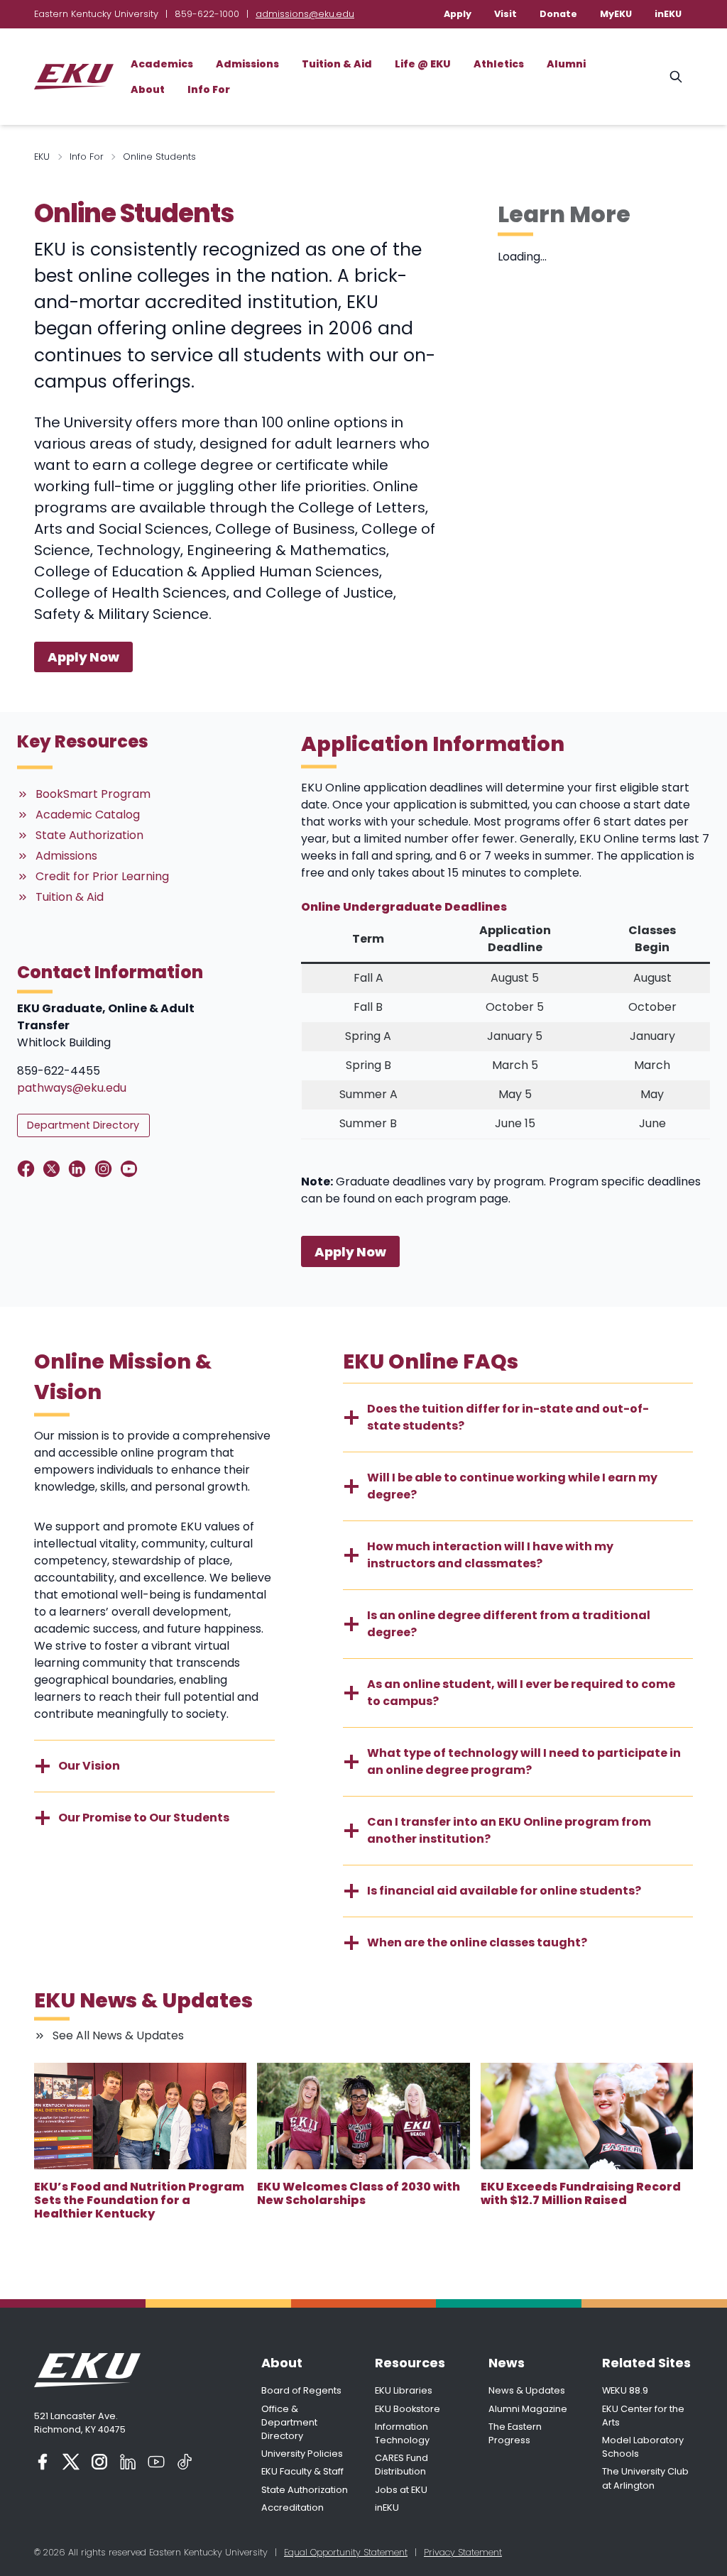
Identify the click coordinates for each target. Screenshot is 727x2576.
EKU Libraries (404, 2390)
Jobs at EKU (401, 2490)
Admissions (247, 64)
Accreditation (293, 2508)
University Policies (302, 2454)
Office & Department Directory (289, 2422)
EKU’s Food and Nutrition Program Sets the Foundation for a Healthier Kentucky (139, 2200)
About (148, 89)
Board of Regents (301, 2390)
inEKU (668, 14)
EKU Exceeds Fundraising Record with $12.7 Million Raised (581, 2193)
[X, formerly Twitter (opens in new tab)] (71, 2462)
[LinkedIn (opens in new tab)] (128, 2462)
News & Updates (527, 2390)
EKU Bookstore (408, 2409)
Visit (505, 14)
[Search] (676, 77)
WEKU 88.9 (625, 2390)
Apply (458, 14)
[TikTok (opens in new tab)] (185, 2462)
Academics (162, 64)
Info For (209, 89)
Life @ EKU (423, 64)
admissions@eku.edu (305, 14)
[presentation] (140, 2116)
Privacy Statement (463, 2552)
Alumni (566, 64)
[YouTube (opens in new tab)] (156, 2462)
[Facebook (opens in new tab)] (43, 2462)
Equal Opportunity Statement (346, 2552)
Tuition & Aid (337, 64)
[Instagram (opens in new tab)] (99, 2462)
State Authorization (305, 2490)
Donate (558, 14)
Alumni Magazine (528, 2409)
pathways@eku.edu (72, 1088)
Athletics (499, 64)
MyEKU (616, 14)
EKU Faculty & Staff (302, 2471)
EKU (42, 157)
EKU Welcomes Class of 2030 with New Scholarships (359, 2193)
